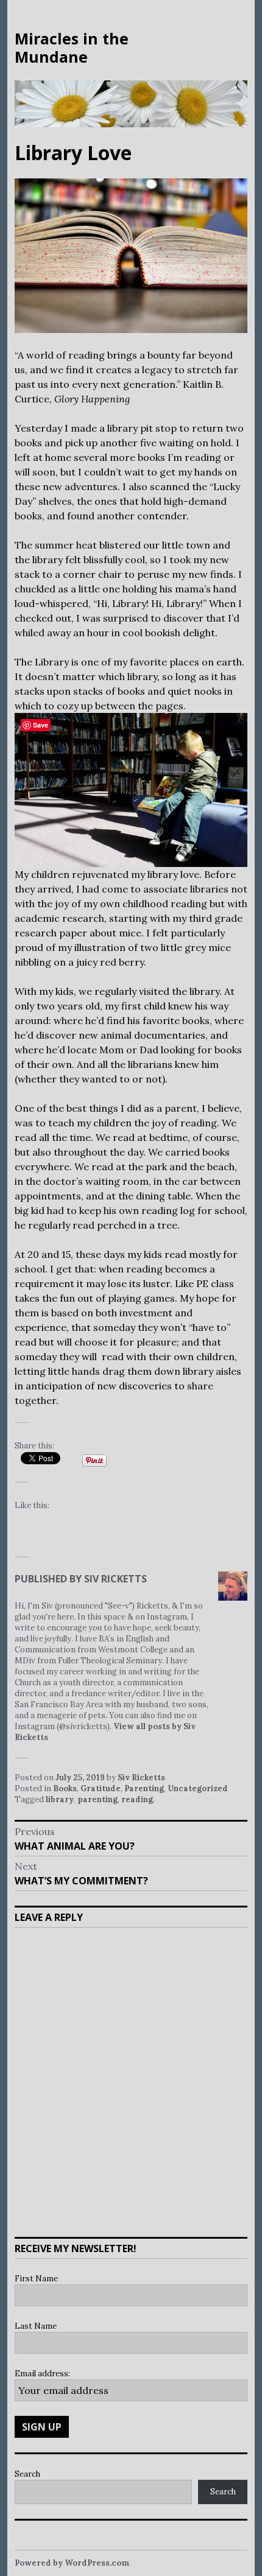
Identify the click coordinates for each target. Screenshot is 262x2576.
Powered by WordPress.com (72, 2563)
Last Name (36, 2326)
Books (65, 1788)
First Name (36, 2279)
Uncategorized (198, 1788)
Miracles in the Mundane (72, 47)
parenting (97, 1799)
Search (27, 2474)
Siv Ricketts (141, 1778)
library (60, 1799)
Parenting (144, 1788)
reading (137, 1799)
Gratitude (101, 1788)
